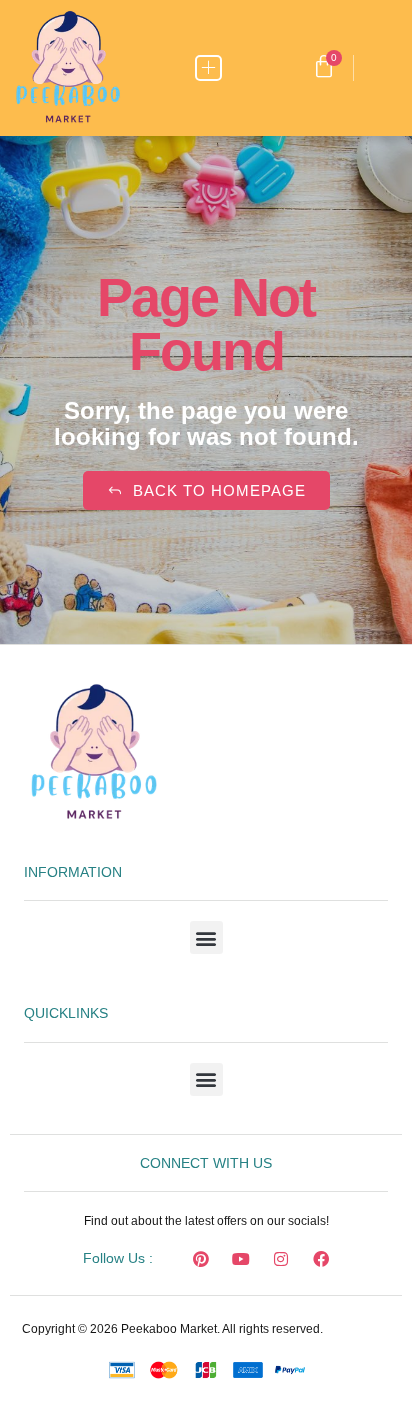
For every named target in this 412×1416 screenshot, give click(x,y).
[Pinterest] (201, 1259)
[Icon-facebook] (161, 1259)
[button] (208, 68)
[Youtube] (241, 1259)
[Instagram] (281, 1259)
